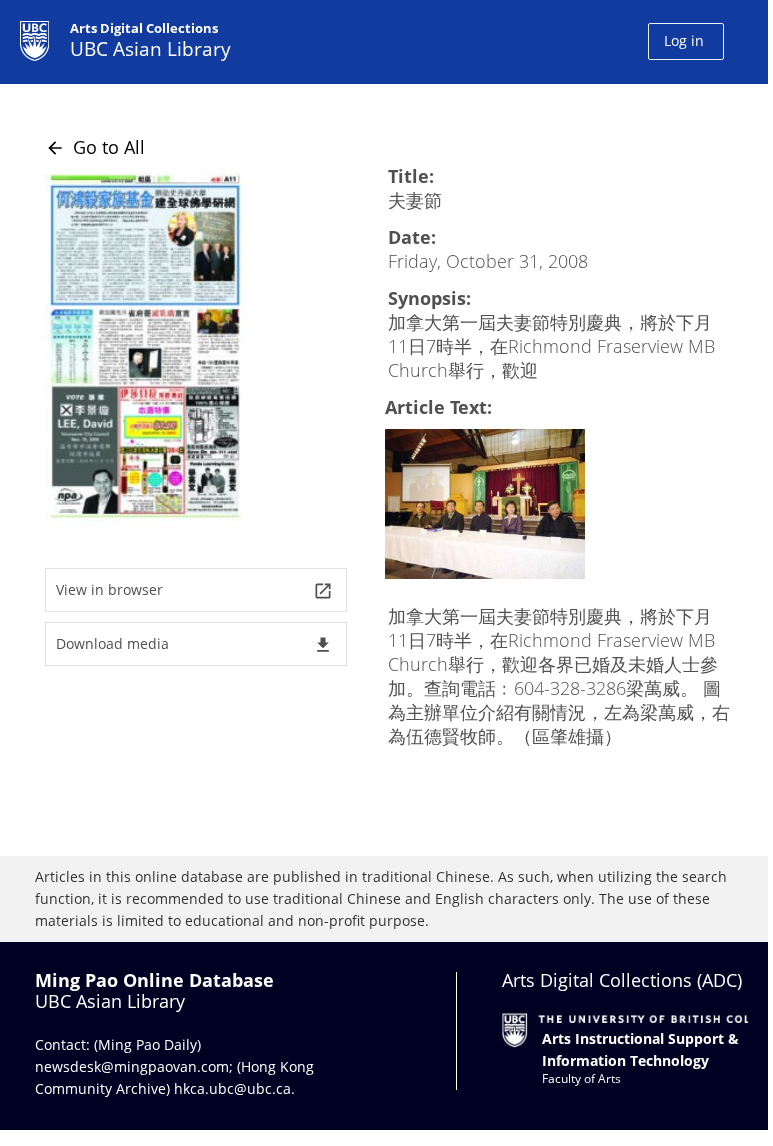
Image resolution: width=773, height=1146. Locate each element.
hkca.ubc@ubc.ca (232, 1088)
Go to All (95, 147)
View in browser (194, 590)
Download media (194, 644)
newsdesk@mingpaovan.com (132, 1066)
